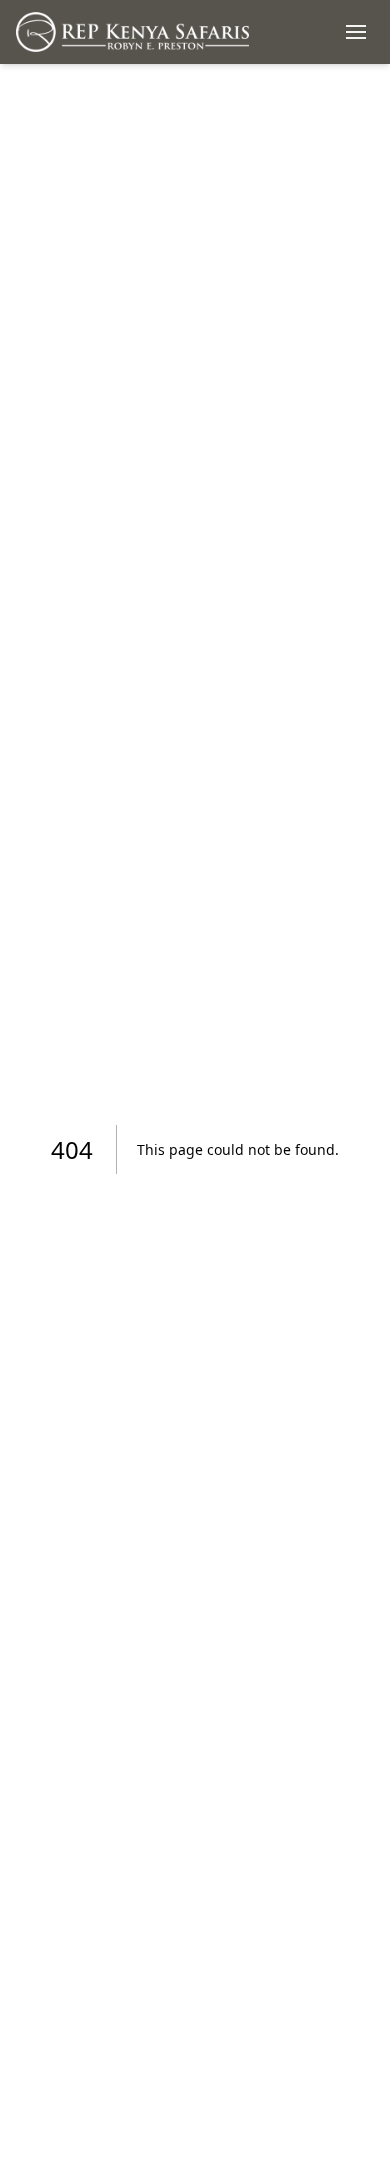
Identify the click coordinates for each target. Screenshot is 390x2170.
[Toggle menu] (356, 32)
